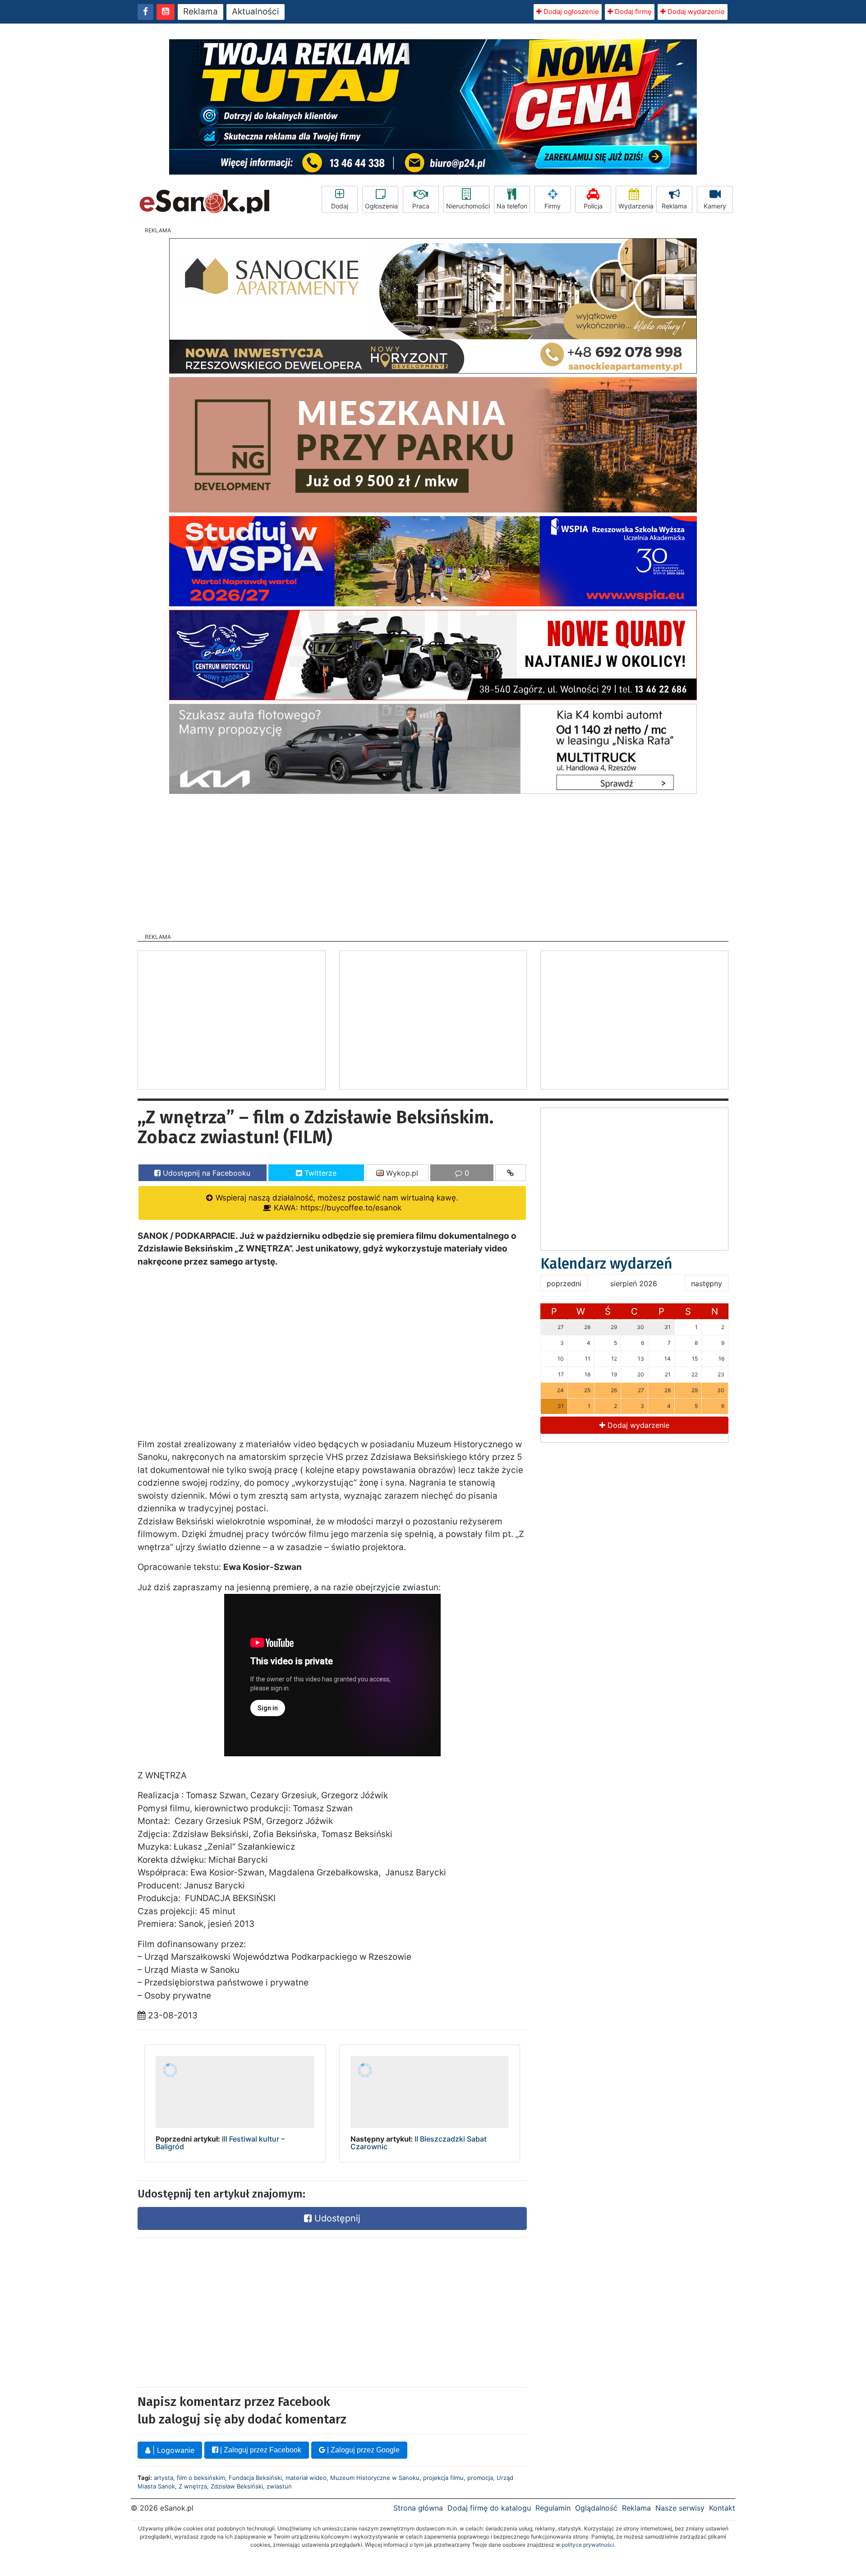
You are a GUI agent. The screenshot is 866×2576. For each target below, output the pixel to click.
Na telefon (512, 206)
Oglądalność (596, 2508)
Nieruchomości (468, 206)
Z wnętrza (193, 2486)
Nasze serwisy (680, 2508)
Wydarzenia (635, 206)
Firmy (553, 206)
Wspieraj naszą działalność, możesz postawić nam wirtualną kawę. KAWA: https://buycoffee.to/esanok (336, 1203)
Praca (421, 206)
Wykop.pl (401, 1173)
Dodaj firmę (632, 12)
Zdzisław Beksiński (237, 2486)
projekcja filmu (443, 2478)
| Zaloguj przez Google (362, 2450)
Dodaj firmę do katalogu (489, 2508)
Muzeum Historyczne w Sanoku (375, 2478)
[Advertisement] (433, 861)
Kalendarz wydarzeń (606, 1264)
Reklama (200, 12)
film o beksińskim (201, 2478)
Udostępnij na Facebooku (205, 1173)
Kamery (715, 206)
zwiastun (279, 2486)
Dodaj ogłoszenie (570, 12)
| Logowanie (172, 2450)
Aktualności (256, 12)
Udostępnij (336, 2218)
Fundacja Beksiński (255, 2478)
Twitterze (319, 1173)
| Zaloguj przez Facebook (260, 2450)
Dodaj (340, 206)
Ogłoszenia (381, 206)
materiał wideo (306, 2478)
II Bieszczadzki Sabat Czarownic (419, 2143)
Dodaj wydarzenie (695, 12)
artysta (164, 2478)
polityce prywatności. (589, 2545)
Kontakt (722, 2508)
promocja (480, 2478)
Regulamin (553, 2508)
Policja (593, 206)
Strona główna (418, 2508)
